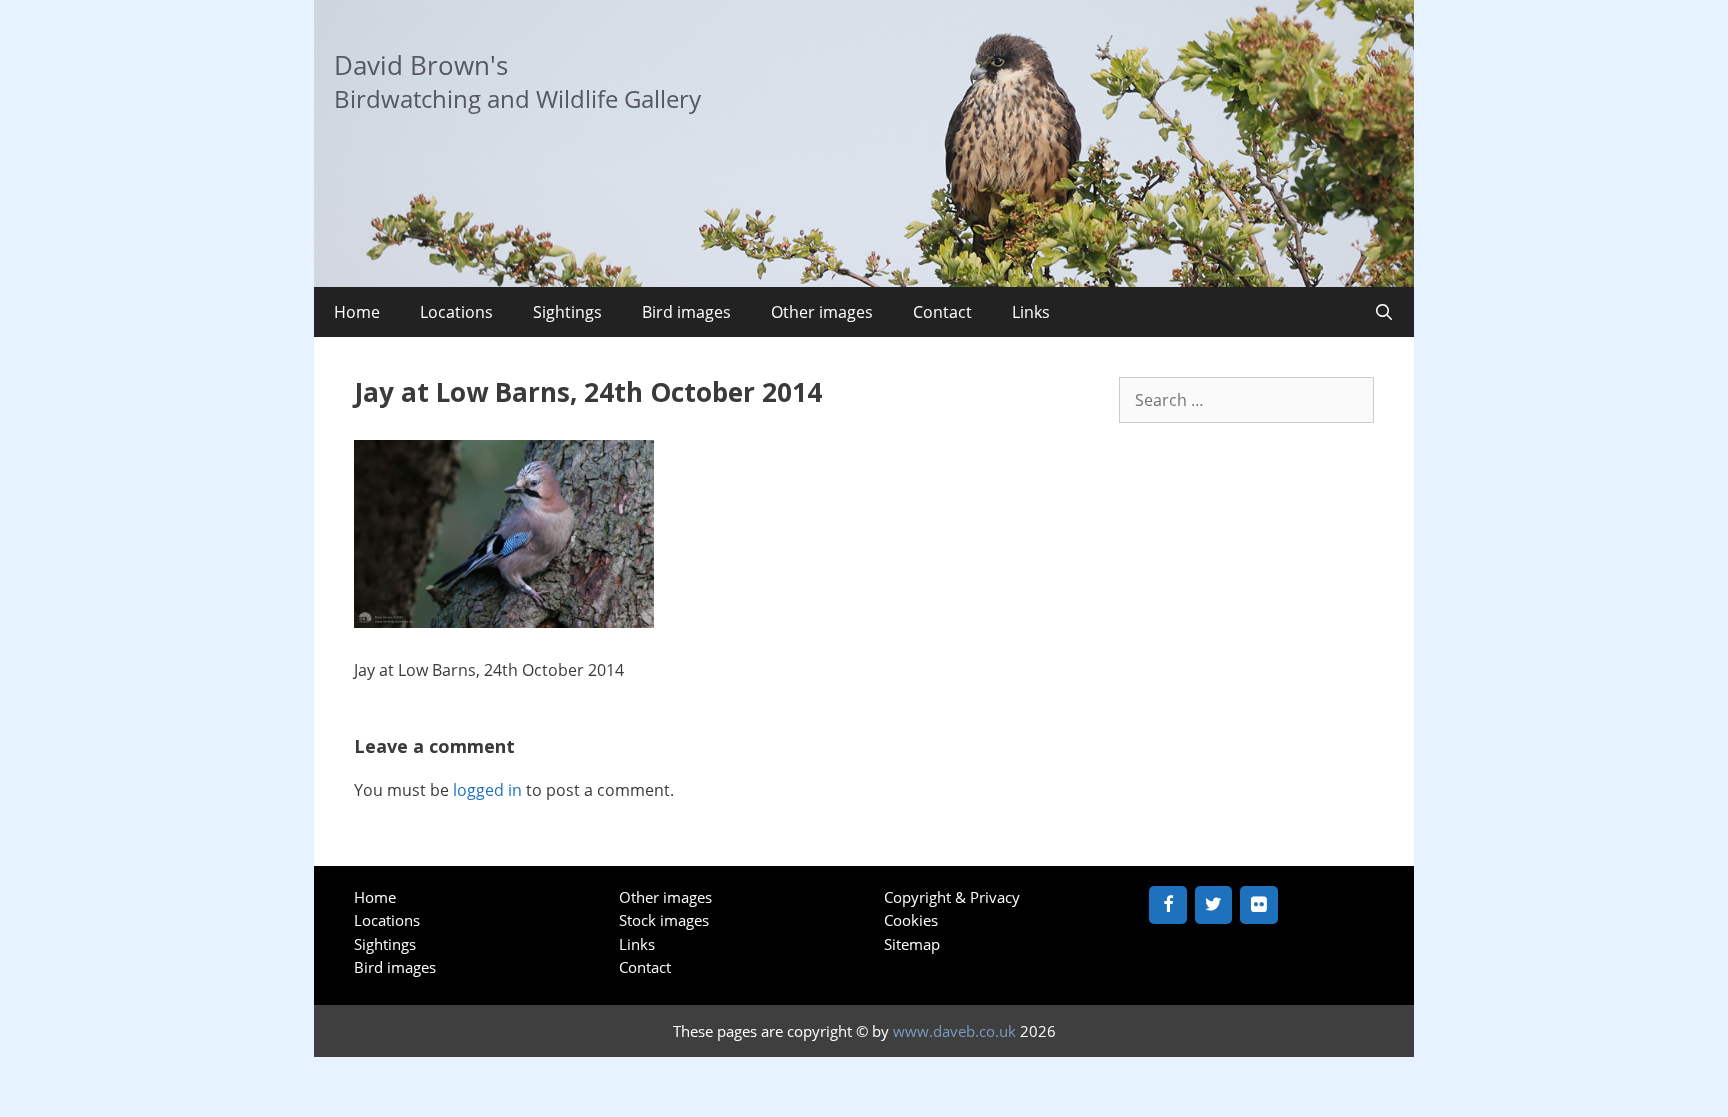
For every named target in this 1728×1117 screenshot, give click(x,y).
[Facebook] (1168, 905)
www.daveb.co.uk (954, 1031)
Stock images (664, 920)
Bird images (686, 312)
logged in (487, 790)
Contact (942, 312)
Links (1031, 312)
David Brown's (421, 65)
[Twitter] (1214, 905)
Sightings (567, 312)
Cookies (911, 920)
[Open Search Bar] (1383, 312)
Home (357, 312)
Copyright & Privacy (952, 897)
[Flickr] (1259, 905)
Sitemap (912, 944)
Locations (456, 312)
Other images (822, 312)
